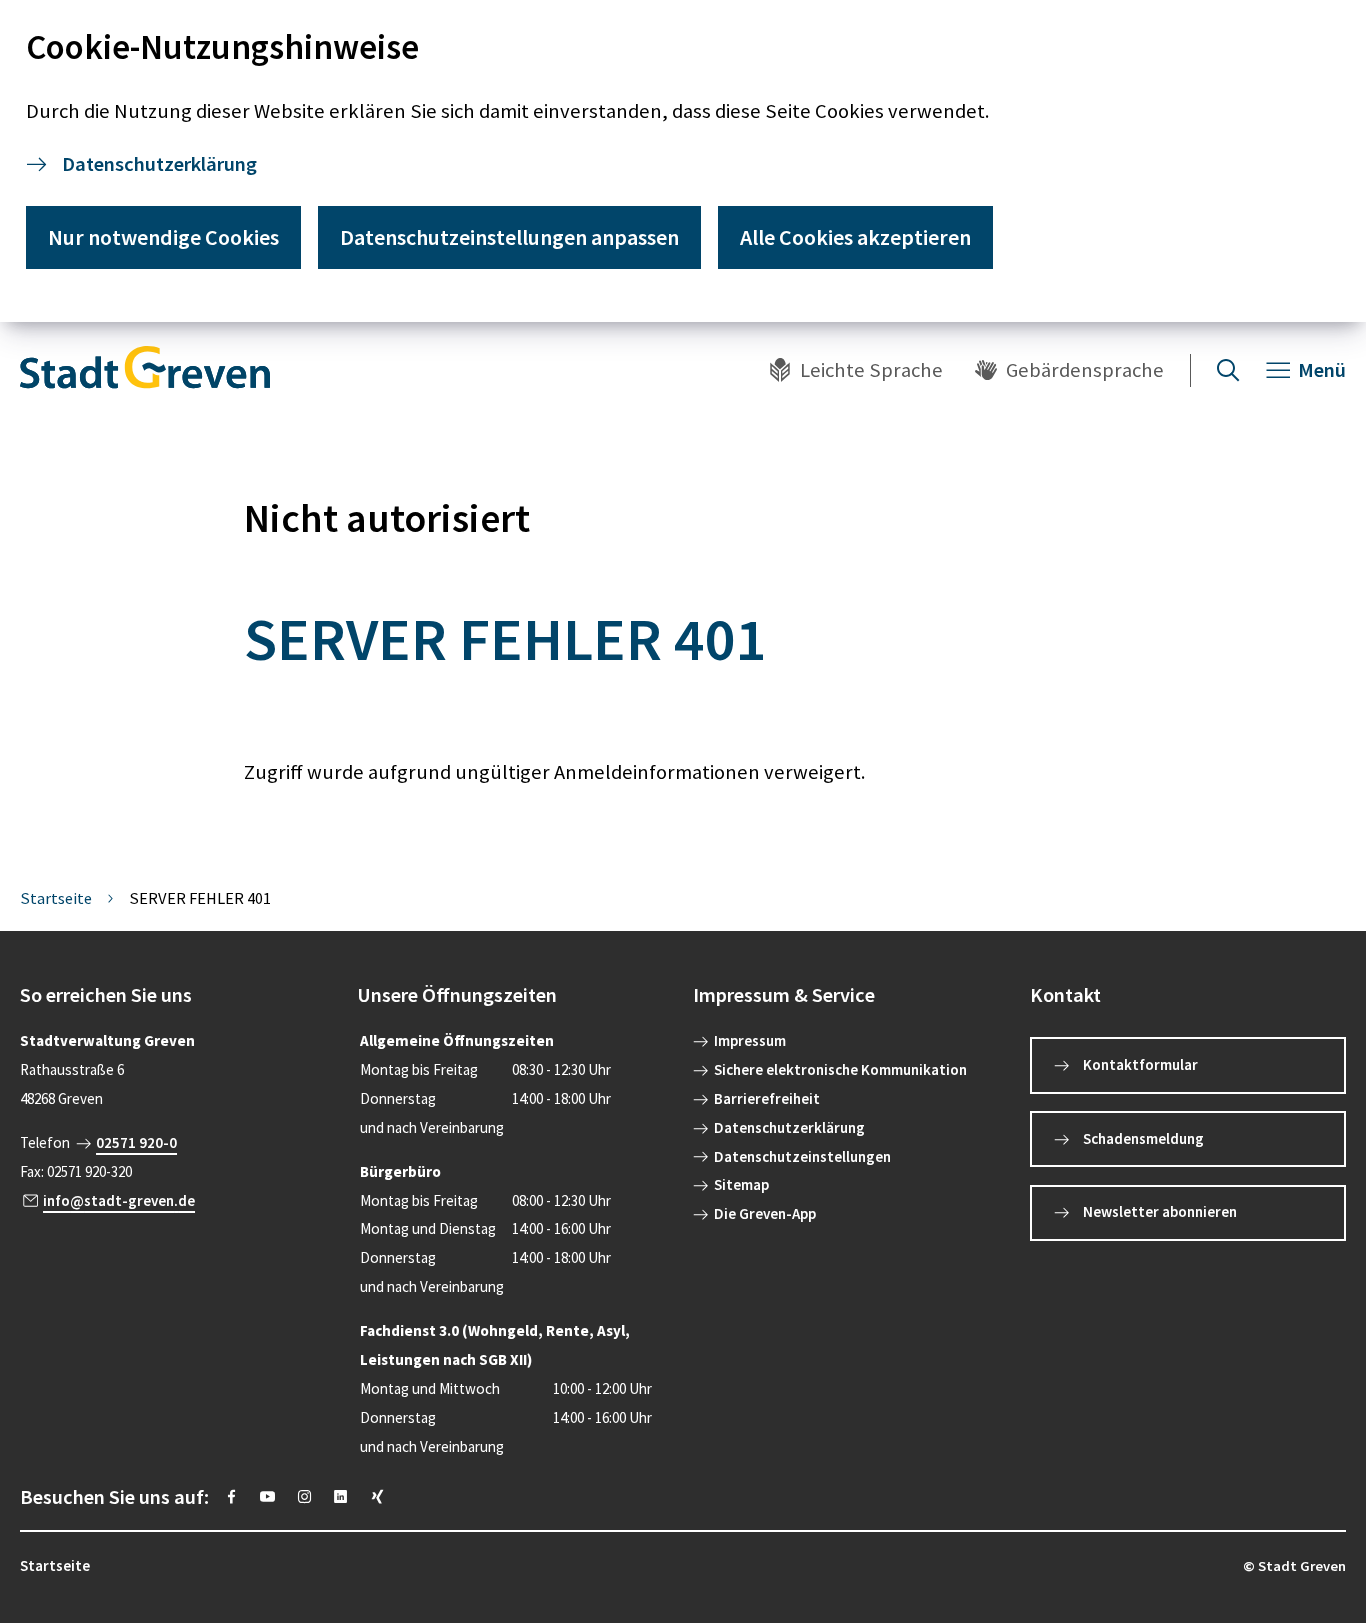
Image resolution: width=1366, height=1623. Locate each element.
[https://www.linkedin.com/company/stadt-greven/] (340, 1496)
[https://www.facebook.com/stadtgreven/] (231, 1496)
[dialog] (683, 161)
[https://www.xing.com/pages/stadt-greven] (377, 1496)
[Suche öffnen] (1228, 370)
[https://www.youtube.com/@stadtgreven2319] (267, 1496)
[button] (178, 995)
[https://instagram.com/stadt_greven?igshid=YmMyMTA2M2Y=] (304, 1496)
